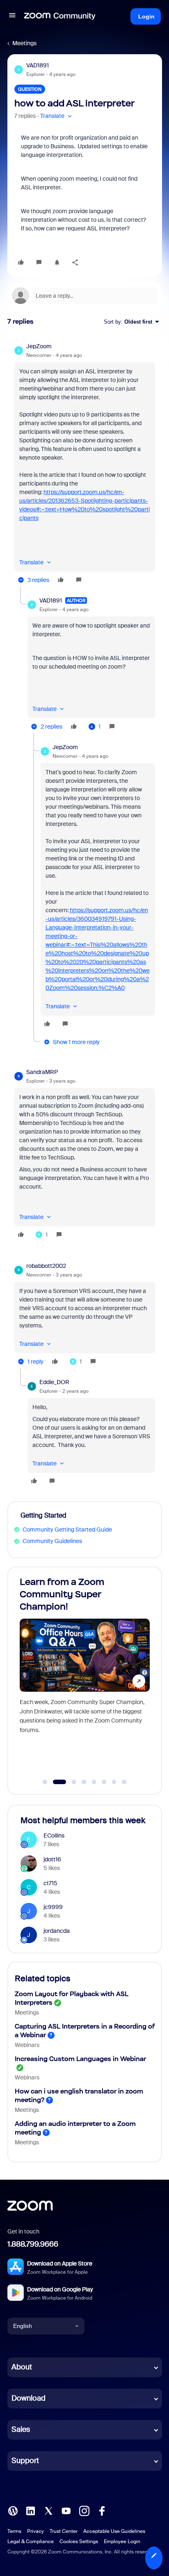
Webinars (27, 2045)
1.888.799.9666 (33, 2244)
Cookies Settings (79, 2541)
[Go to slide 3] (70, 1782)
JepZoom (39, 346)
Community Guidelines (52, 1541)
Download (29, 2398)
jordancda (57, 1931)
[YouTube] (66, 2510)
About (22, 2367)
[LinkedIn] (30, 2510)
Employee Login (122, 2541)
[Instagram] (84, 2510)
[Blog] (13, 2510)
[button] (12, 16)
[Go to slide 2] (55, 1782)
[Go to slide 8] (124, 1782)
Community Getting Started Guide (67, 1529)
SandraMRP (42, 1072)
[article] (85, 464)
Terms (14, 2531)
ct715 (50, 1883)
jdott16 (52, 1859)
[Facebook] (102, 2510)
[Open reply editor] (85, 296)
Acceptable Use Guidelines (114, 2531)
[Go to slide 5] (94, 1782)
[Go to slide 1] (45, 1782)
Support (25, 2461)
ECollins (54, 1835)
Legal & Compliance (31, 2541)
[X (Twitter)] (48, 2510)
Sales (21, 2429)
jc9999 (53, 1907)
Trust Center (64, 2531)
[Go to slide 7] (114, 1782)
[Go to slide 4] (84, 1782)
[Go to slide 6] (104, 1782)
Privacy (35, 2531)
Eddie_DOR (54, 1382)
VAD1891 (38, 65)
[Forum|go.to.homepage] (60, 16)
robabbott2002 (46, 1266)
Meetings (24, 43)
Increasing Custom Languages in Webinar (80, 2059)
